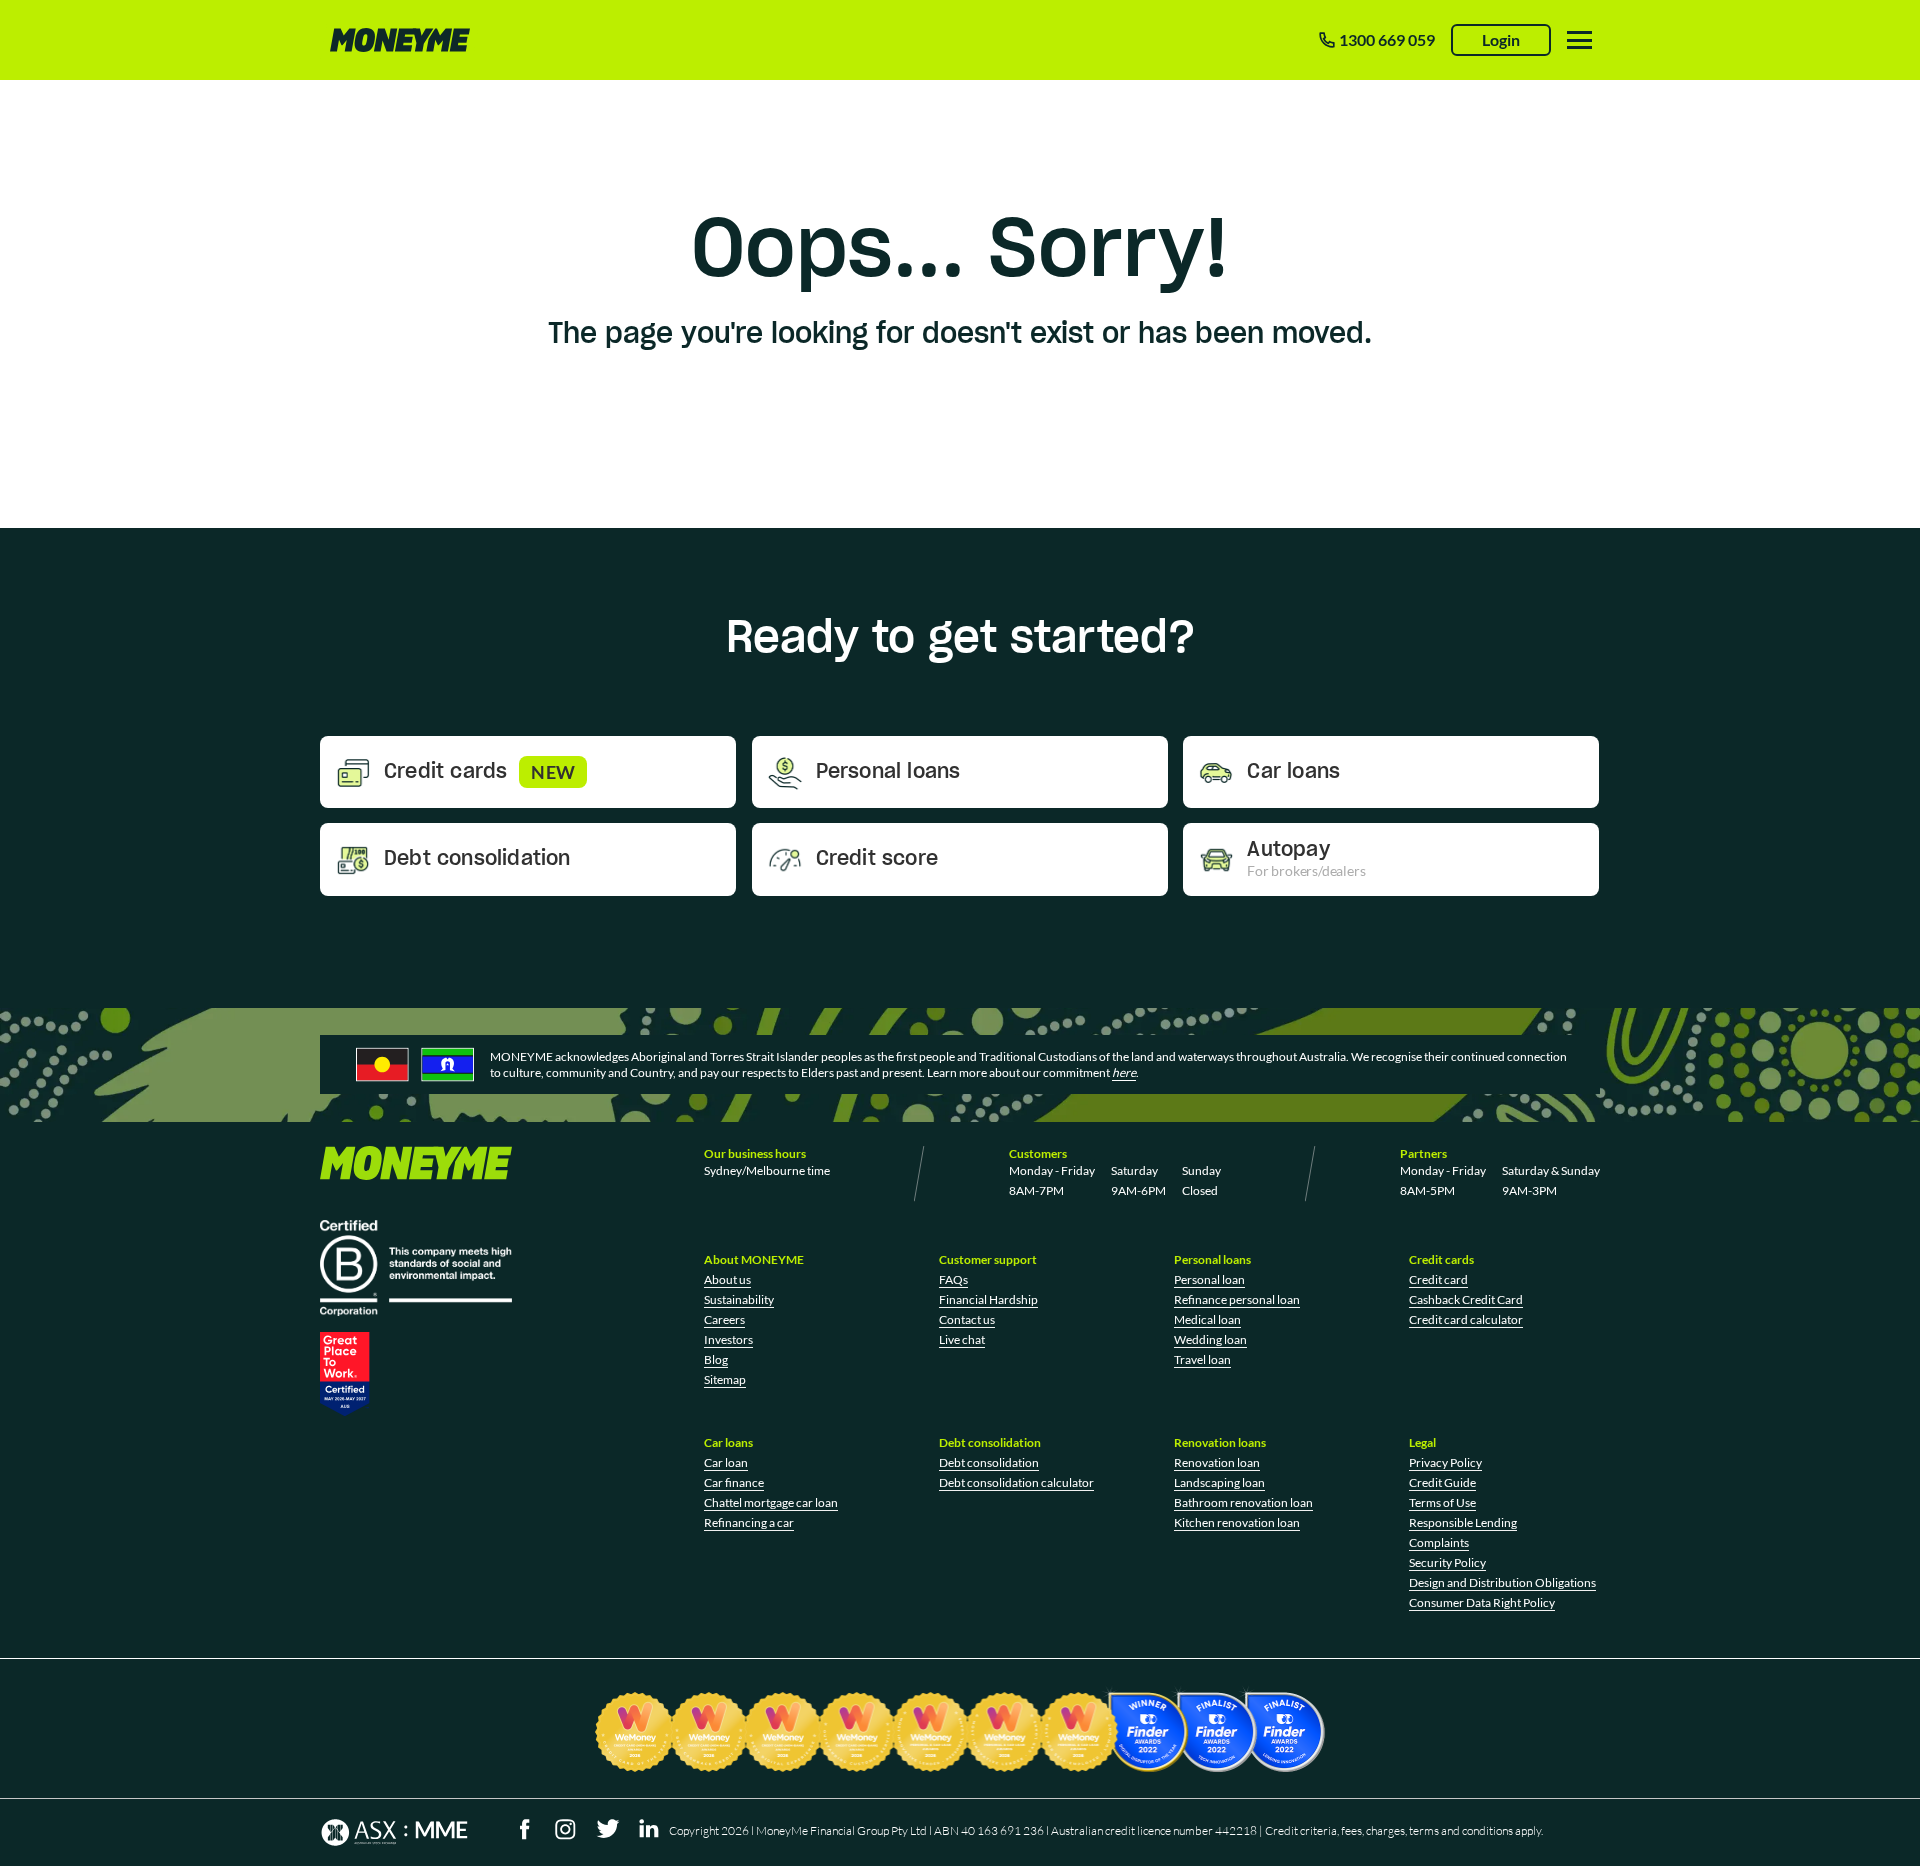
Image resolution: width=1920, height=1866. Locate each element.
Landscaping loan (1219, 1482)
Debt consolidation (989, 1462)
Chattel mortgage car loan (771, 1502)
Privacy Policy (1445, 1462)
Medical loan (1207, 1319)
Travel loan (1202, 1359)
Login (1501, 39)
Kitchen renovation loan (1237, 1522)
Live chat (962, 1339)
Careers (724, 1319)
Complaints (1439, 1542)
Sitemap (725, 1379)
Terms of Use (1442, 1502)
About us (727, 1279)
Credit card (1438, 1279)
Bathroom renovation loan (1243, 1502)
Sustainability (739, 1299)
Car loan (726, 1462)
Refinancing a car (749, 1522)
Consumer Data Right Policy (1482, 1602)
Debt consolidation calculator (1016, 1482)
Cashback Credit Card (1466, 1299)
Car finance (734, 1482)
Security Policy (1447, 1562)
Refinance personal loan (1237, 1299)
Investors (728, 1339)
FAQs (953, 1279)
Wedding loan (1210, 1339)
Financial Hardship (988, 1299)
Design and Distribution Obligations (1502, 1582)
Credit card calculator (1466, 1319)
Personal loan (1209, 1279)
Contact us (967, 1319)
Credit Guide (1442, 1482)
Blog (716, 1359)
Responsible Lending (1463, 1522)
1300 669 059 (1387, 39)
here (1124, 1072)
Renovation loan (1217, 1462)
